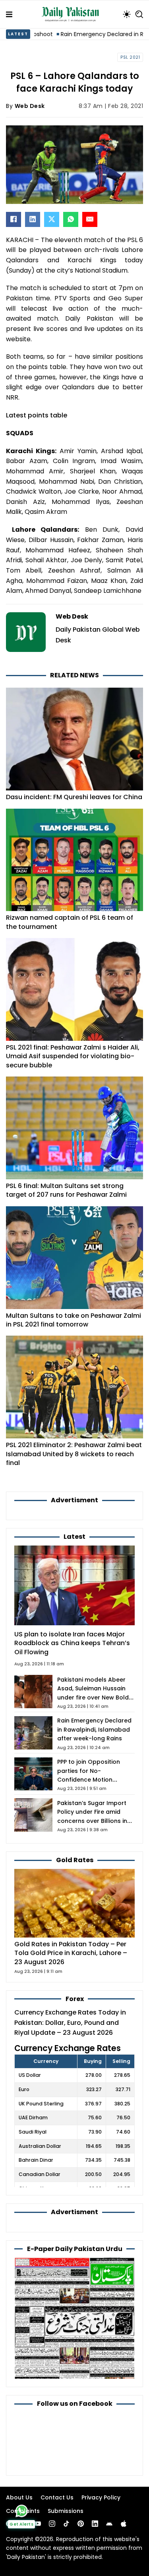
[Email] (90, 219)
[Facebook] (14, 219)
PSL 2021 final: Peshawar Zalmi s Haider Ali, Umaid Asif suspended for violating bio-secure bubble (73, 1056)
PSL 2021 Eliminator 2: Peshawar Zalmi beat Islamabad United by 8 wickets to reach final (74, 1454)
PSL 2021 (130, 57)
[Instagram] (52, 2524)
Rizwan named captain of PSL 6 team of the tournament (70, 922)
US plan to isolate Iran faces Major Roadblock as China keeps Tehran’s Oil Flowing (72, 1643)
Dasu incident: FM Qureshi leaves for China (74, 797)
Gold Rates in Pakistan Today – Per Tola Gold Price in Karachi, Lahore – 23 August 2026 (71, 1953)
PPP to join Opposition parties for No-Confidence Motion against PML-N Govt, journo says (89, 1780)
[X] (52, 219)
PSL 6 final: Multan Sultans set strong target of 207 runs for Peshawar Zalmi (66, 1190)
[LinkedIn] (33, 219)
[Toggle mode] (127, 14)
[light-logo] (72, 14)
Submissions (66, 2511)
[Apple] (124, 2524)
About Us (19, 2497)
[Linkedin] (95, 2524)
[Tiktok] (66, 2524)
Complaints (23, 2511)
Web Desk (30, 106)
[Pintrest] (81, 2524)
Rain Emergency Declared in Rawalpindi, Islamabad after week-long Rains (94, 1729)
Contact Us (57, 2497)
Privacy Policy (101, 2497)
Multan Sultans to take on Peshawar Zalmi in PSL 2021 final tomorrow (74, 1320)
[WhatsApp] (71, 219)
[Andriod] (109, 2524)
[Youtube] (38, 2524)
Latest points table (37, 415)
